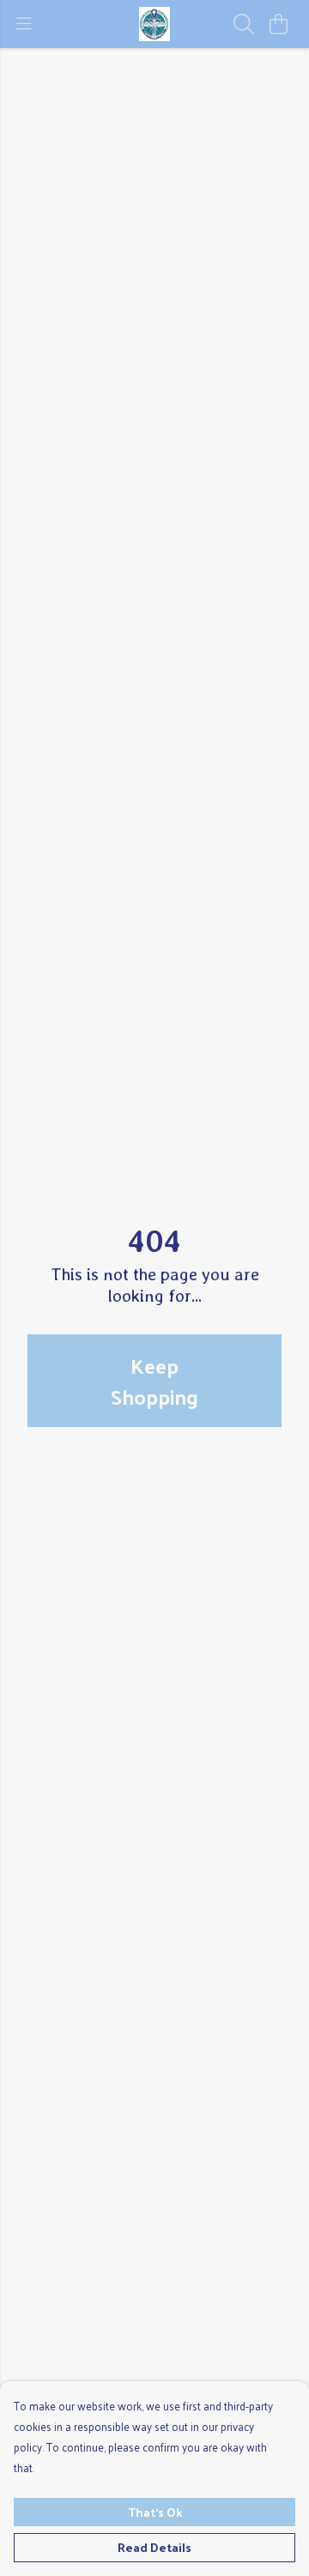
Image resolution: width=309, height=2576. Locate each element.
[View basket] (278, 24)
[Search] (244, 24)
